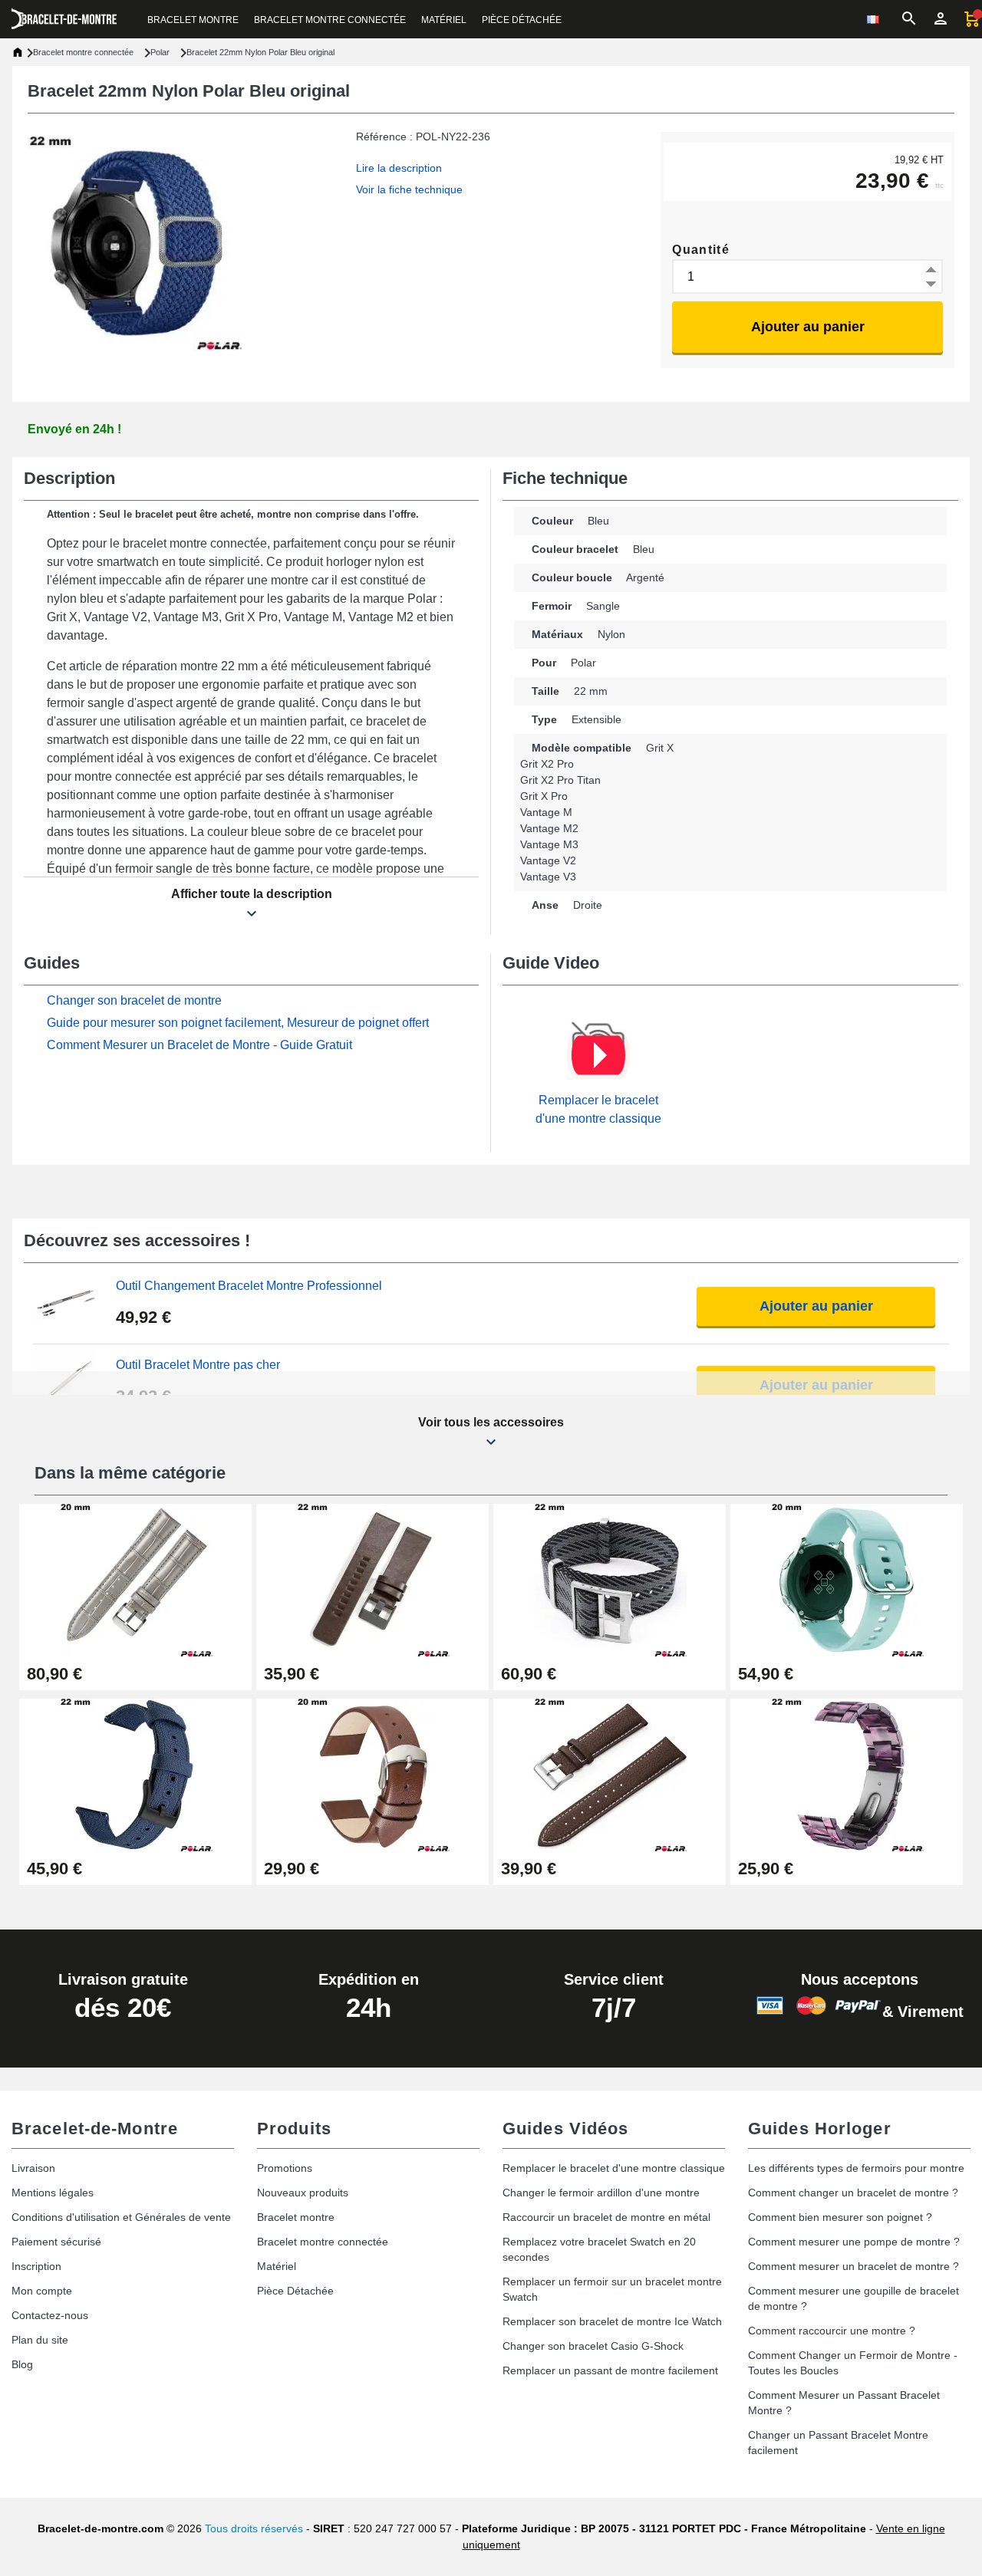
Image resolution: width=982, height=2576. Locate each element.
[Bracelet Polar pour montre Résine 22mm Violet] (847, 1774)
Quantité (701, 250)
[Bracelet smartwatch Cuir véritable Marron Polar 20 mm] (372, 1774)
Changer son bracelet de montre (134, 1000)
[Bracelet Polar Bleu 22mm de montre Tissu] (135, 1774)
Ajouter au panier (808, 327)
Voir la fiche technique (409, 189)
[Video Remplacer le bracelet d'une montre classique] (598, 1055)
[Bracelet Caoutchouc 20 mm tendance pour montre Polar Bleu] (847, 1579)
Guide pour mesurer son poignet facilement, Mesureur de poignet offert (238, 1023)
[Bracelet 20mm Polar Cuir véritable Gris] (135, 1579)
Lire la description (399, 168)
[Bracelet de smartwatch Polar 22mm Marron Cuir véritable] (372, 1579)
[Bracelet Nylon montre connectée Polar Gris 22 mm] (610, 1579)
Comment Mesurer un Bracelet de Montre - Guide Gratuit (199, 1045)
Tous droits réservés (254, 2528)
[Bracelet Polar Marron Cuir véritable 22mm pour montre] (610, 1774)
